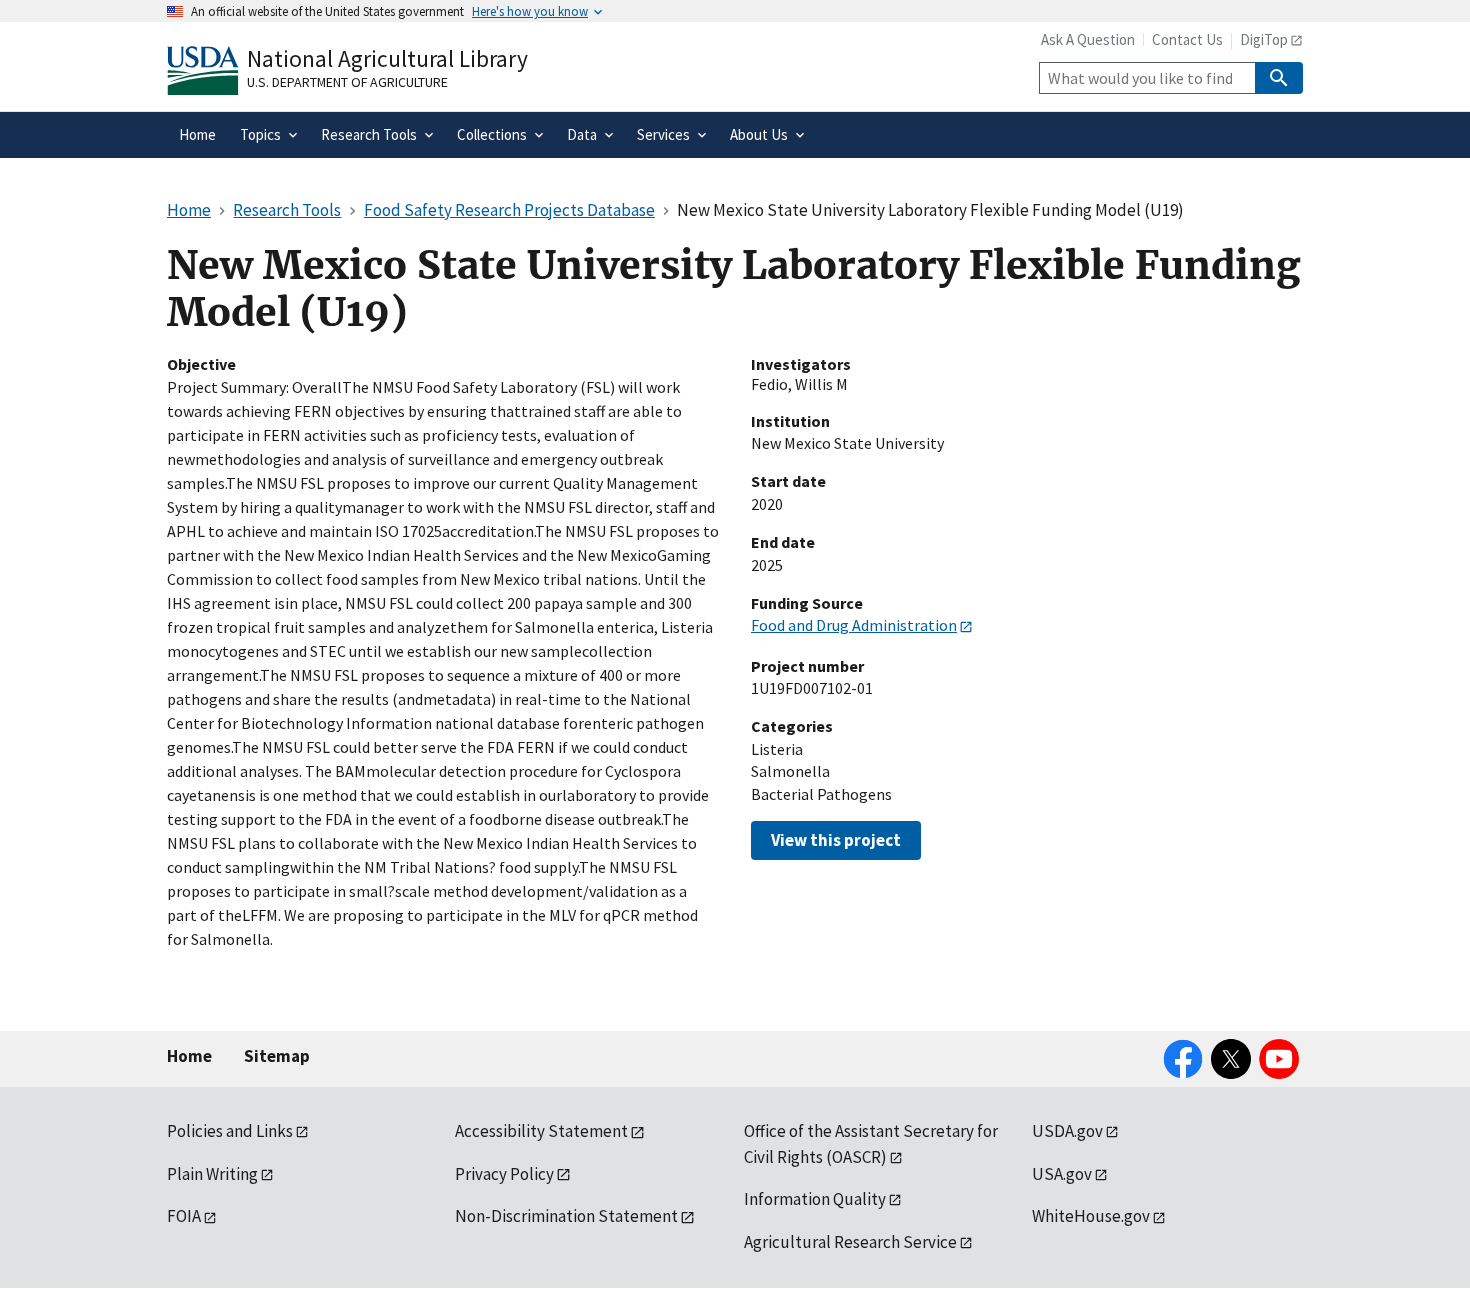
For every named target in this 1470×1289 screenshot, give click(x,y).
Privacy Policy (504, 1174)
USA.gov (1062, 1174)
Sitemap (277, 1056)
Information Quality (815, 1199)
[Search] (1279, 78)
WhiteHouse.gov (1091, 1216)
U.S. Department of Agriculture (347, 82)
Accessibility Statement (541, 1131)
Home (189, 1056)
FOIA (184, 1216)
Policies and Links (230, 1131)
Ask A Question (1088, 39)
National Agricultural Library (387, 58)
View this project (836, 840)
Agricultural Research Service (850, 1242)
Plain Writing (212, 1174)
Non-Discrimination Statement (566, 1216)
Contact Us (1187, 39)
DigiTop (1264, 39)
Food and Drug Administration (854, 625)
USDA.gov (1067, 1131)
